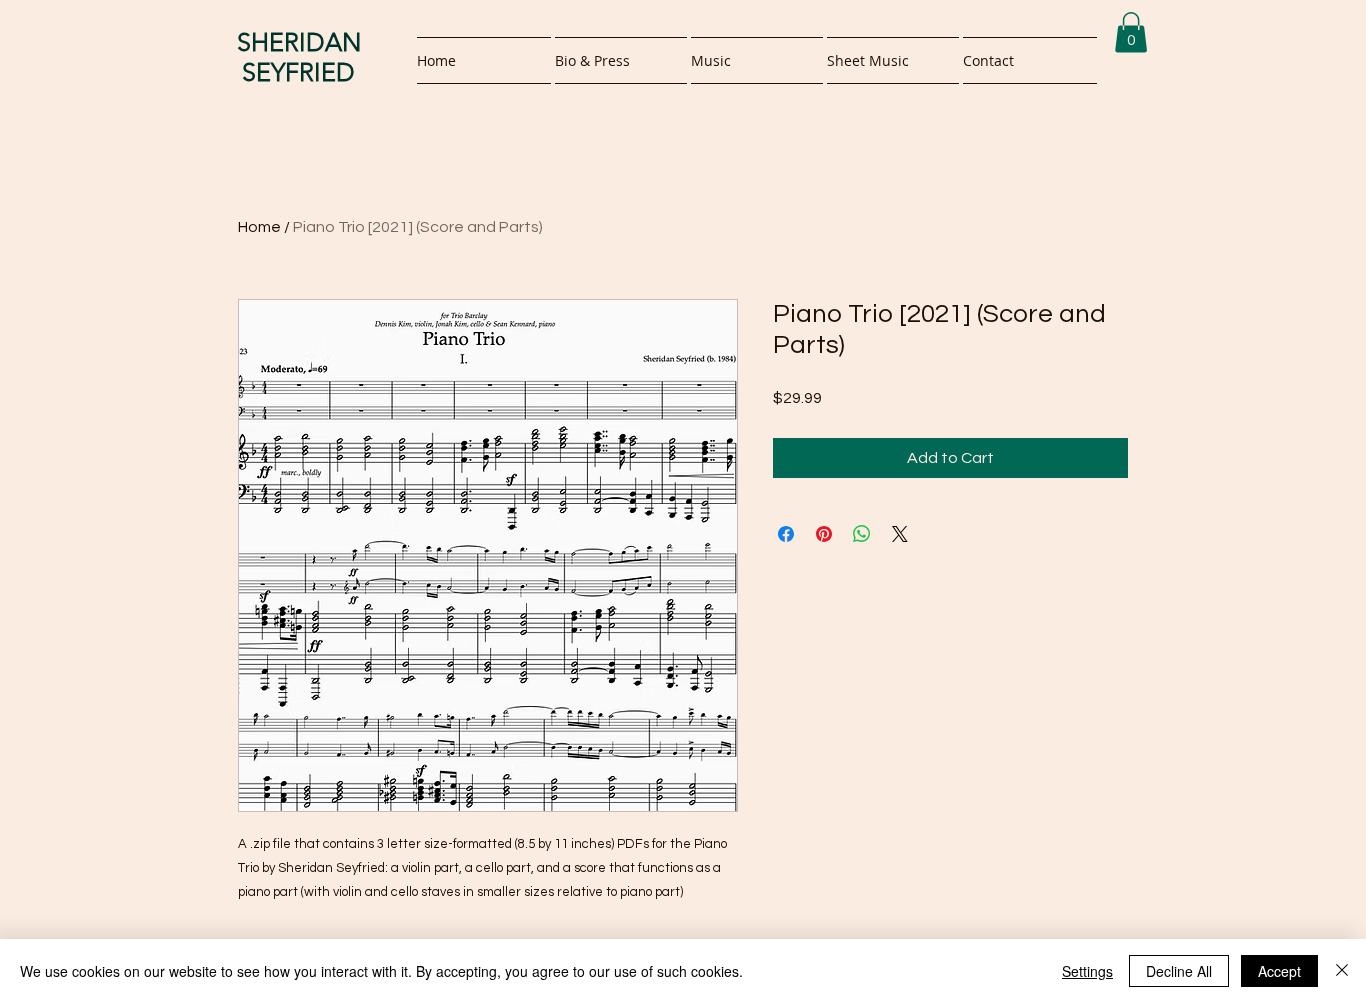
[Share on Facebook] (786, 534)
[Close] (1342, 971)
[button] (1131, 32)
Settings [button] (1087, 971)
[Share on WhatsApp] (862, 534)
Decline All (1179, 971)
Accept (1279, 971)
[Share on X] (900, 534)
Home (259, 227)
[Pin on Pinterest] (824, 534)
